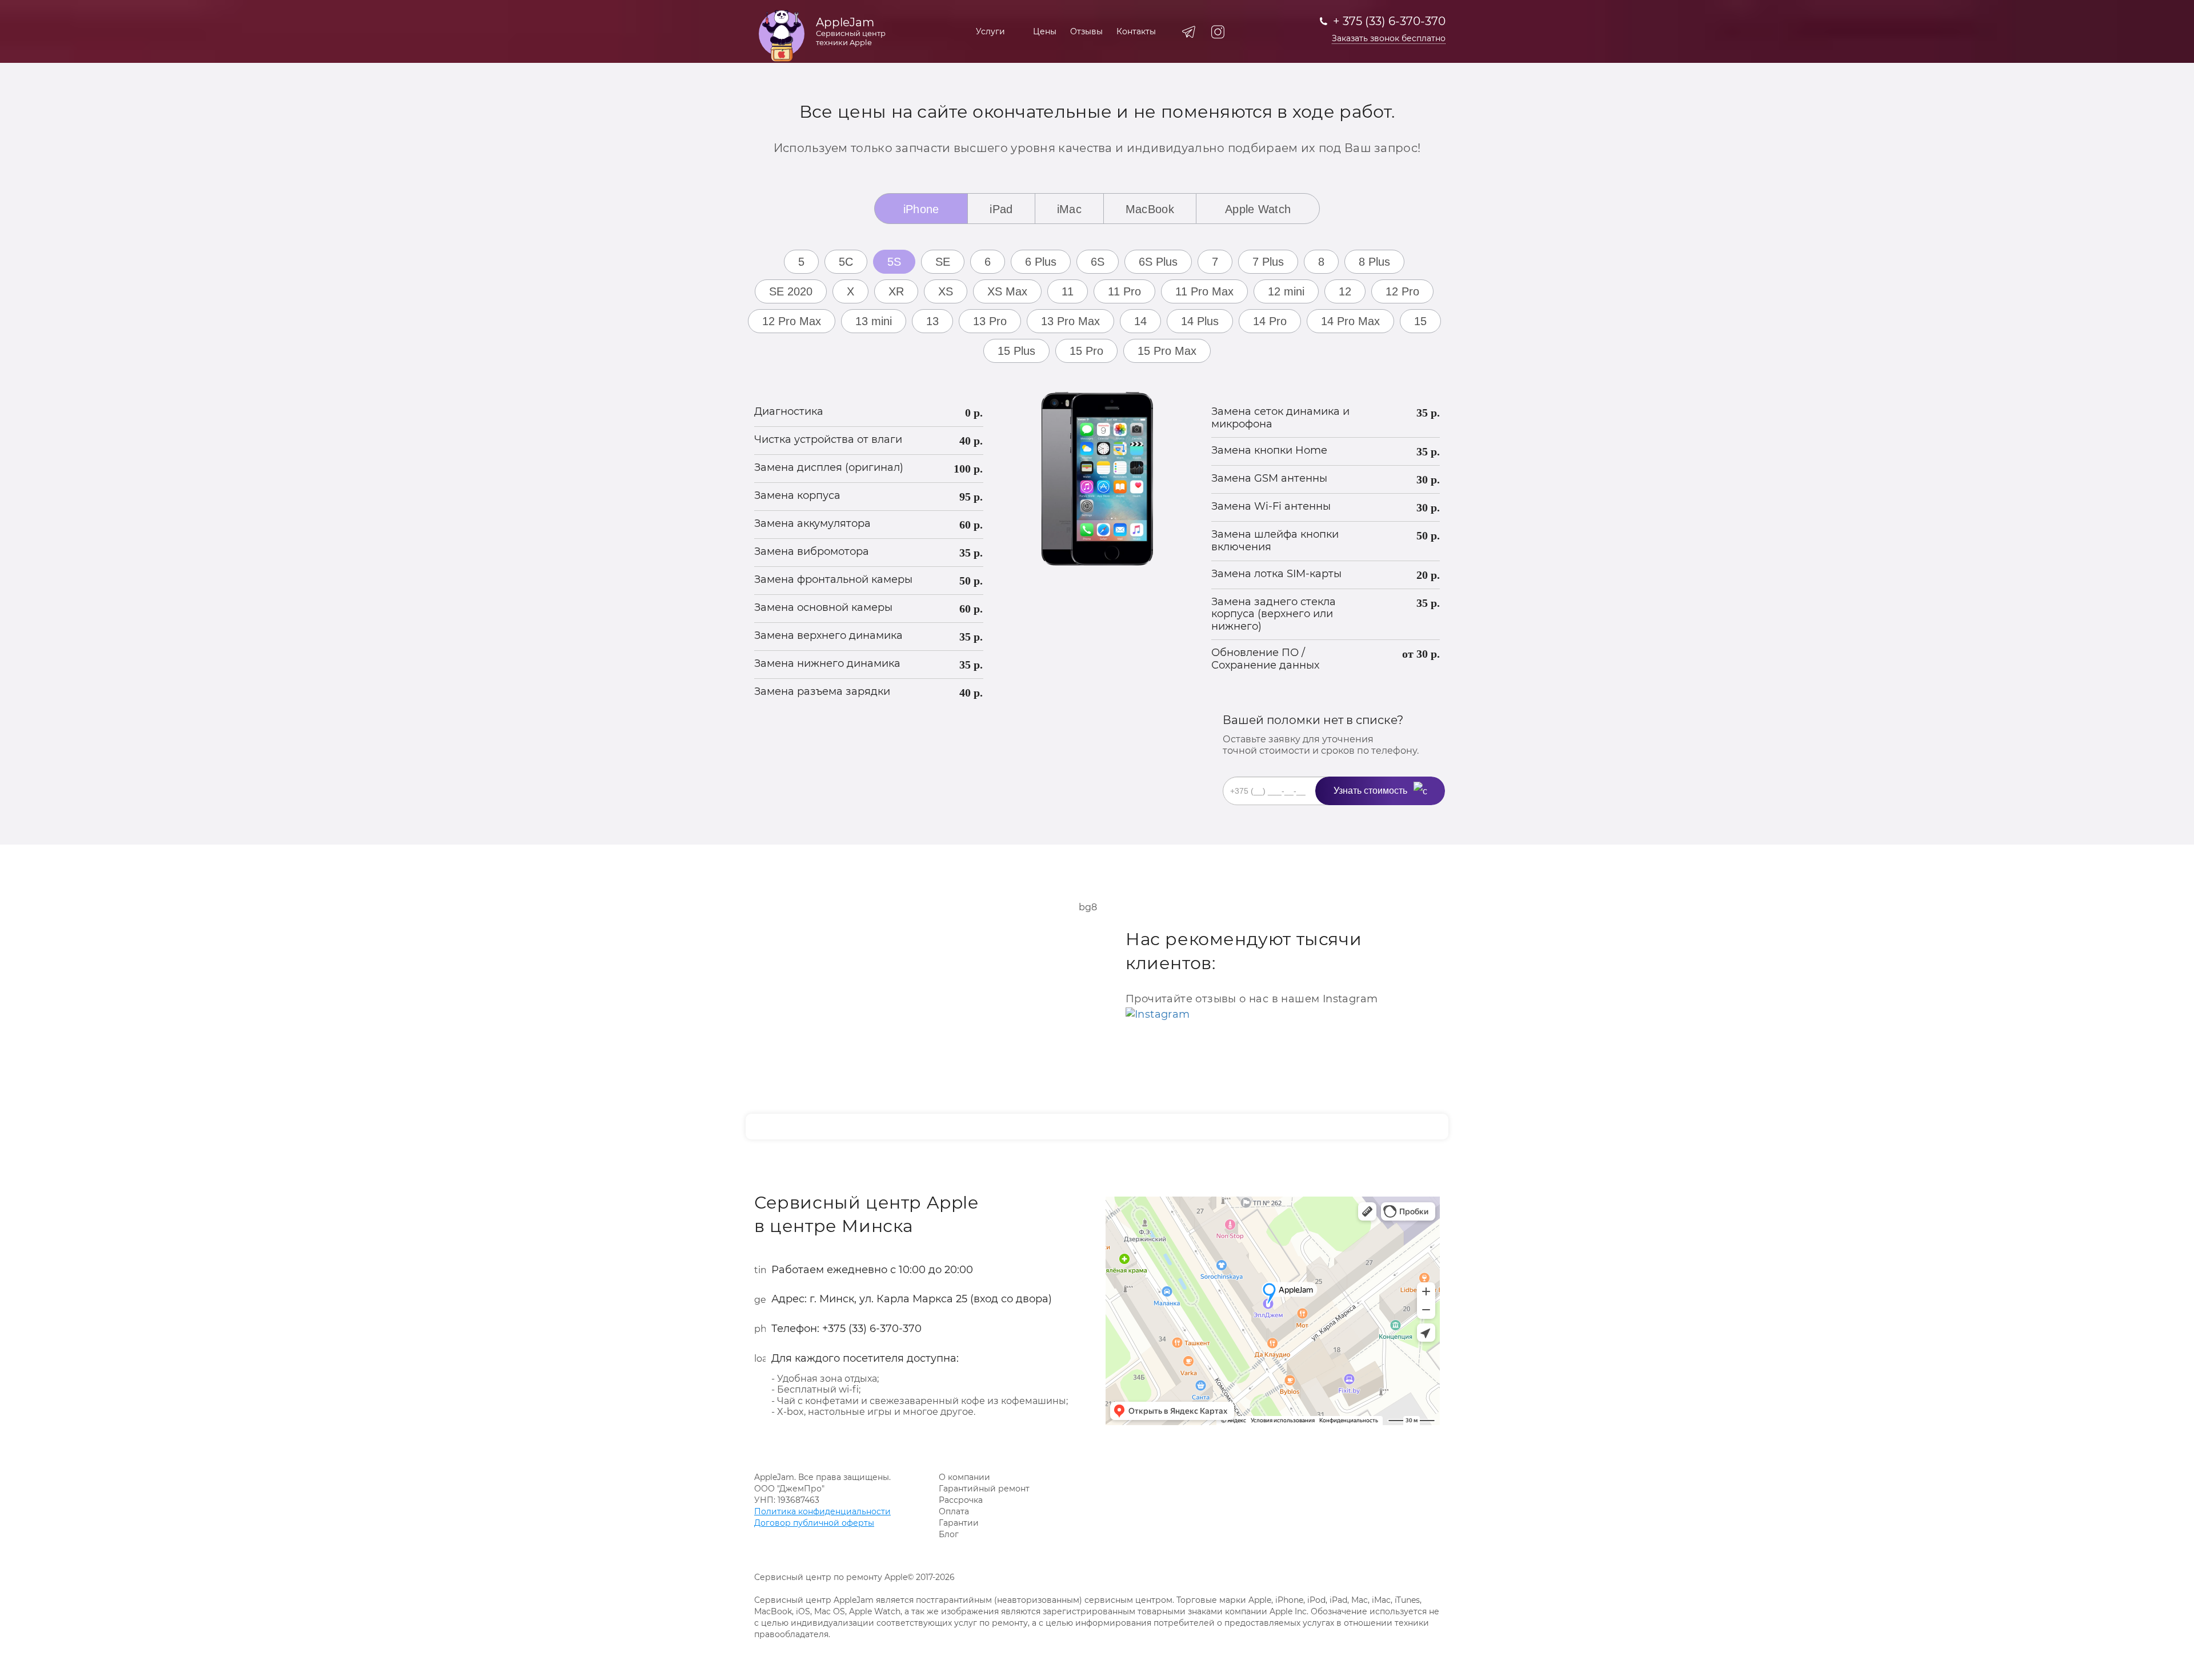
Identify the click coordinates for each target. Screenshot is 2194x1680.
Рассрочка (961, 1500)
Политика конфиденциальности (822, 1511)
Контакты (1136, 31)
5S (894, 262)
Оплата (954, 1511)
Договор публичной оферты (814, 1523)
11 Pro (1124, 291)
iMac (1069, 209)
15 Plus (1016, 351)
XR (896, 291)
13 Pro (990, 321)
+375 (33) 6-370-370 (872, 1329)
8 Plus (1374, 262)
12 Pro (1402, 291)
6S (1098, 262)
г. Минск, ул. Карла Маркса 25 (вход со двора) (931, 1299)
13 (932, 321)
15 (1420, 321)
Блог (949, 1534)
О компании (964, 1477)
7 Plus (1268, 262)
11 (1068, 291)
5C (846, 262)
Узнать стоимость (1370, 791)
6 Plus (1041, 262)
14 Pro (1270, 321)
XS (946, 291)
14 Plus (1200, 321)
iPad (1001, 209)
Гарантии (959, 1523)
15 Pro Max (1167, 351)
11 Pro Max (1204, 291)
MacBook (1150, 209)
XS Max (1007, 291)
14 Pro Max (1350, 321)
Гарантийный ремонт (984, 1489)
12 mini (1286, 291)
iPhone (921, 209)
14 (1140, 321)
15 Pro (1086, 351)
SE (943, 262)
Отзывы (1086, 31)
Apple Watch (1258, 209)
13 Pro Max (1070, 321)
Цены (1045, 31)
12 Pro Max (792, 321)
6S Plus (1158, 262)
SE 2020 (791, 291)
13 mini (874, 321)
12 (1345, 291)
